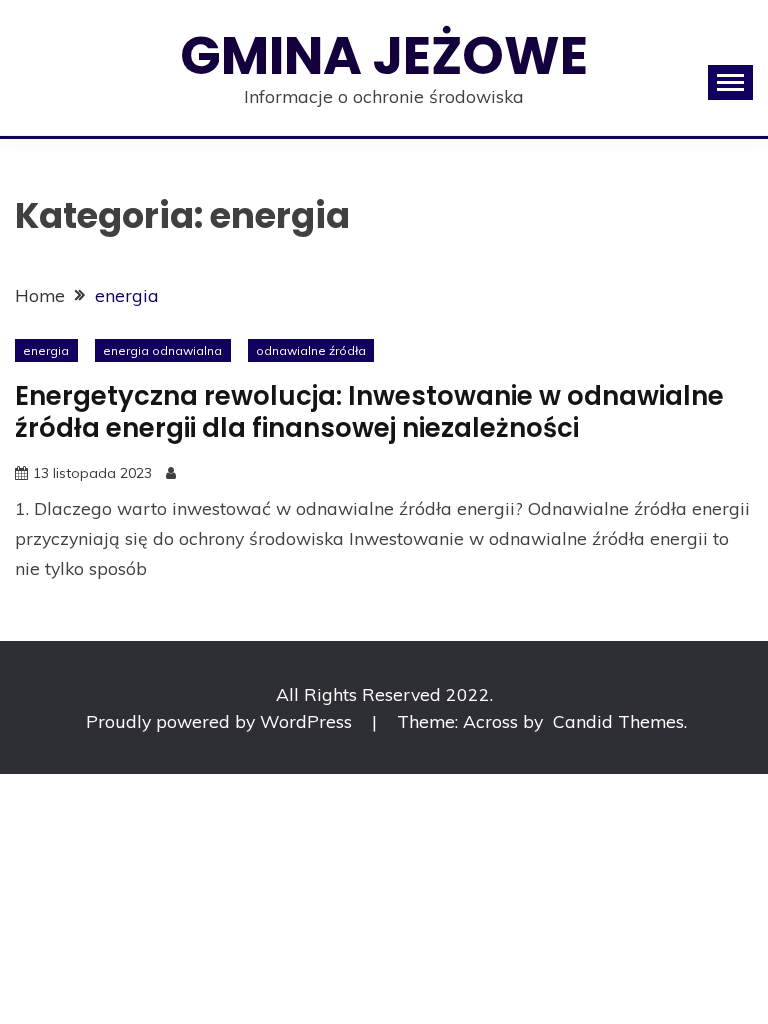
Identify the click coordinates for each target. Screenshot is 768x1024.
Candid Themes (618, 721)
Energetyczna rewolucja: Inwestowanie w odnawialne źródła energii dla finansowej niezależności (369, 412)
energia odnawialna (162, 350)
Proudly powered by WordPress (221, 721)
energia (46, 350)
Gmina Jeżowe (384, 55)
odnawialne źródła (311, 350)
